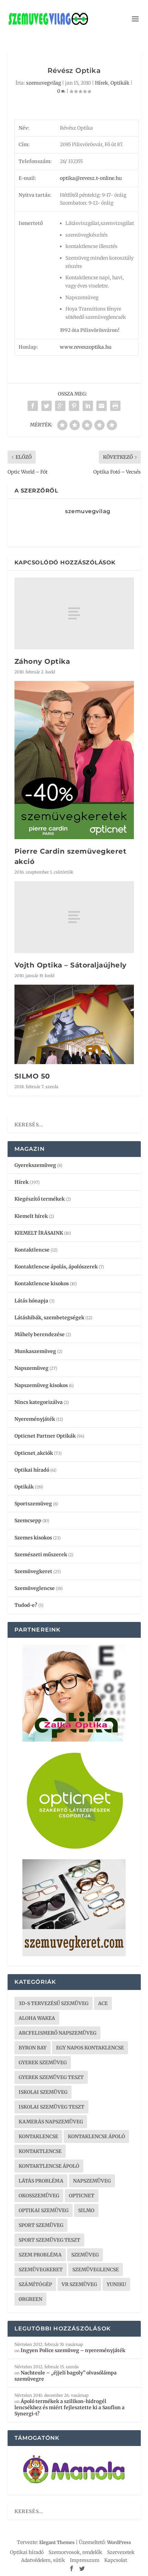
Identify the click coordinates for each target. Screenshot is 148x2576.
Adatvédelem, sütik (43, 2560)
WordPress (119, 2542)
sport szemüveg (41, 2225)
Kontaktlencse (32, 1250)
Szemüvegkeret (33, 1571)
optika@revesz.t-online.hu (91, 178)
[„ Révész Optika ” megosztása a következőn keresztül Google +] (60, 406)
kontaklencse (38, 2136)
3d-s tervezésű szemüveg (54, 2003)
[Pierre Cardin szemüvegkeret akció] (74, 760)
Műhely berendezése (40, 1334)
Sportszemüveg (33, 1504)
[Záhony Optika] (74, 613)
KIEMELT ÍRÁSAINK (39, 1233)
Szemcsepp (28, 1520)
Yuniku (116, 2284)
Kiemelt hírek (31, 1216)
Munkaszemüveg (35, 1351)
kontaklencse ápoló (96, 2136)
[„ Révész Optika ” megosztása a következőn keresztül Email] (102, 406)
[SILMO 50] (74, 1025)
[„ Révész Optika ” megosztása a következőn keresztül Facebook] (33, 406)
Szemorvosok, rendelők (75, 2552)
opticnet (82, 2196)
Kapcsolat (116, 2560)
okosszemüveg (39, 2196)
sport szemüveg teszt (49, 2240)
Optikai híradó (32, 1470)
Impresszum (85, 2560)
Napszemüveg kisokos (41, 1385)
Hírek (102, 83)
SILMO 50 (32, 1076)
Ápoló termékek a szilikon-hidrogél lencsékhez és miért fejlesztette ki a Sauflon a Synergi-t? (70, 2407)
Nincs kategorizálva (39, 1402)
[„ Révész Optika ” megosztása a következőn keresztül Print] (115, 406)
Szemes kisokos (33, 1538)
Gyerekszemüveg (35, 1165)
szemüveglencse (96, 2270)
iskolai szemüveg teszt (51, 2107)
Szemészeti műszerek (41, 1555)
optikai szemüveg (44, 2210)
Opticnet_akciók (34, 1453)
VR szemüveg (79, 2284)
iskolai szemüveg (43, 2092)
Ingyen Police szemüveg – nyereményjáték (73, 2350)
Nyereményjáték (35, 1419)
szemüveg (85, 2255)
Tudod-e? (26, 1605)
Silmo (86, 2210)
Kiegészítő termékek (40, 1199)
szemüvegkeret (41, 2270)
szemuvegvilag (44, 83)
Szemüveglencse (35, 1588)
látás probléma (41, 2181)
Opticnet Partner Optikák (45, 1436)
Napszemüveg (31, 1368)
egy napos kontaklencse (90, 2048)
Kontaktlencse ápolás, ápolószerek (56, 1267)
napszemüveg (92, 2181)
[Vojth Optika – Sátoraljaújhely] (74, 917)
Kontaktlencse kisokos (42, 1284)
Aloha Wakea (37, 2018)
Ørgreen (30, 2299)
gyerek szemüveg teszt (51, 2077)
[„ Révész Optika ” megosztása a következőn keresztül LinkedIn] (88, 406)
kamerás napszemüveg (51, 2122)
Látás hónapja (31, 1301)
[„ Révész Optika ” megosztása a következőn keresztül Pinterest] (74, 406)
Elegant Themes (57, 2542)
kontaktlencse (40, 2151)
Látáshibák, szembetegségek (49, 1318)
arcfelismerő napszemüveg (57, 2033)
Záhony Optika (42, 661)
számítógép (35, 2284)
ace (103, 2003)
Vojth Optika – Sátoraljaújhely (71, 965)
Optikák (120, 83)
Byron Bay (33, 2048)
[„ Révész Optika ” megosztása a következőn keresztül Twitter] (46, 406)
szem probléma (40, 2255)
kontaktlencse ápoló (49, 2166)
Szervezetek (121, 2552)
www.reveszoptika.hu (86, 347)
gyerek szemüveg (43, 2063)
